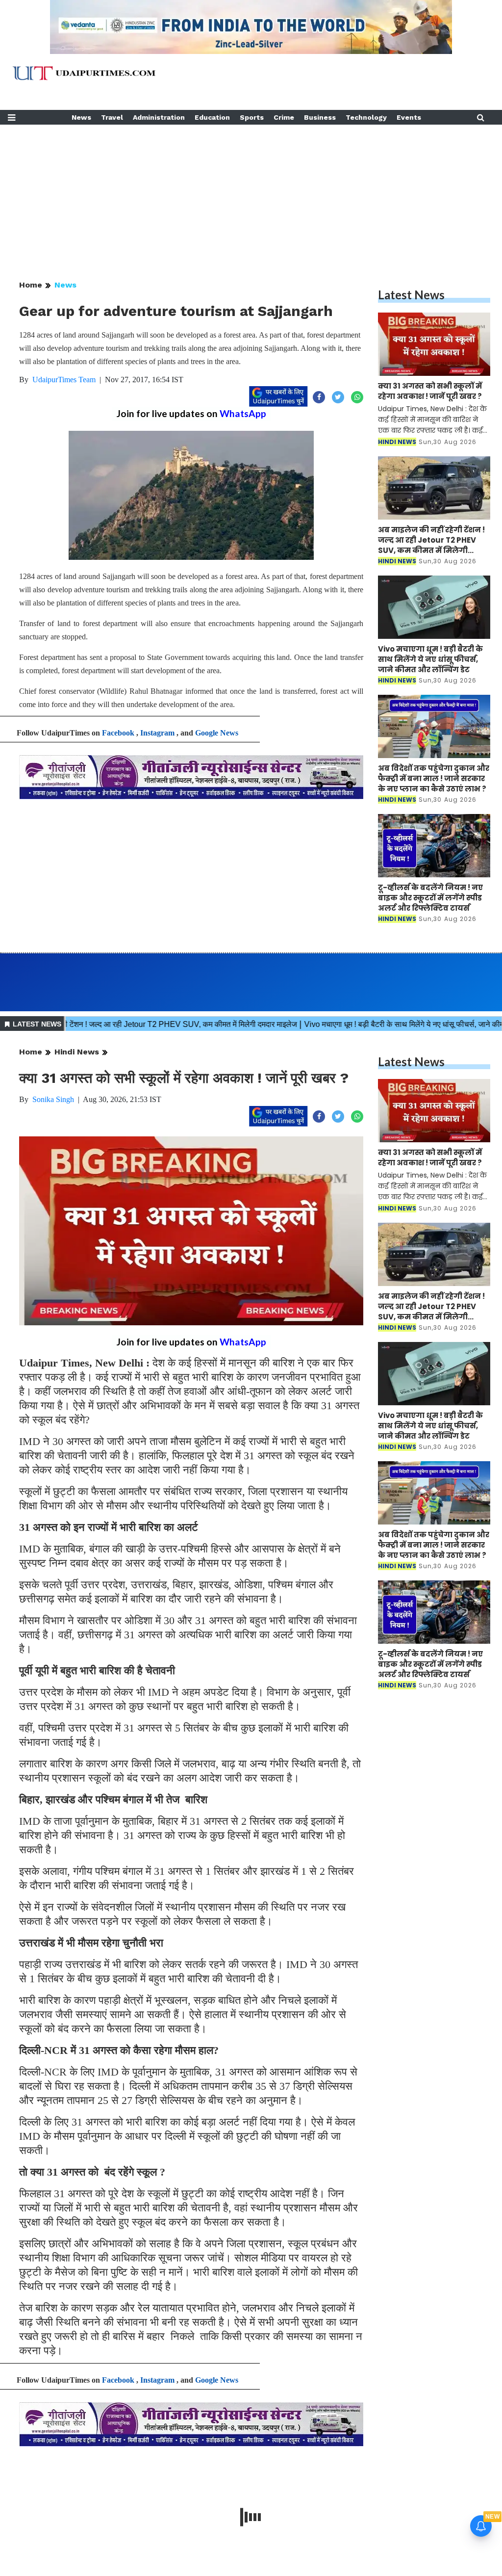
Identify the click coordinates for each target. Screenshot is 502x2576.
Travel (112, 117)
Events (409, 117)
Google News (217, 733)
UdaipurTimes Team (64, 380)
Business (320, 117)
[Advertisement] (251, 193)
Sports (252, 117)
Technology (366, 117)
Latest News (411, 295)
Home (31, 285)
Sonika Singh (53, 1099)
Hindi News (77, 1052)
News (81, 117)
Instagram (157, 733)
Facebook (118, 733)
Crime (284, 117)
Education (212, 117)
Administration (159, 117)
